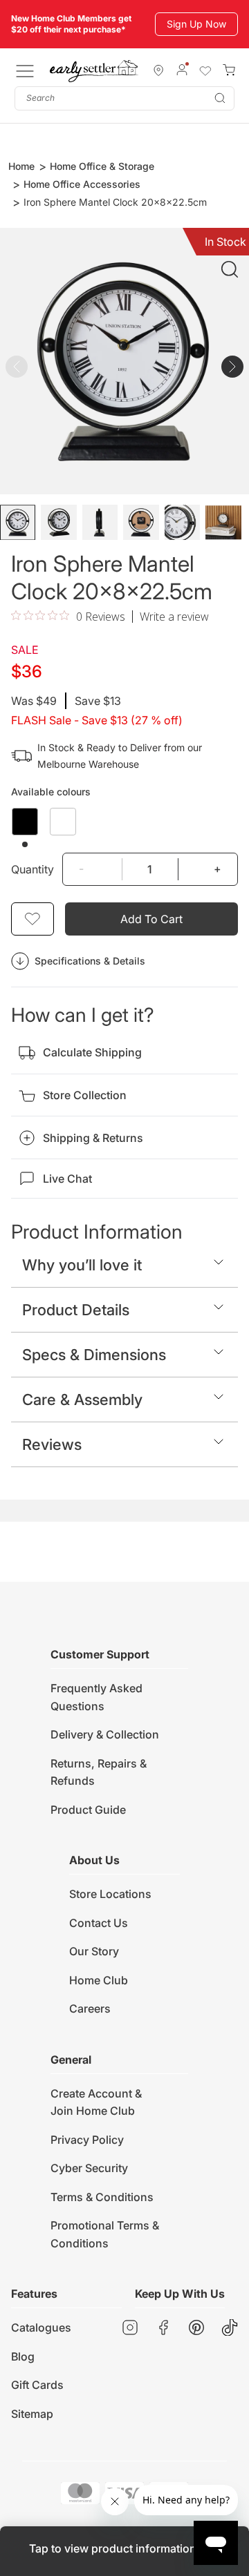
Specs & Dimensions (94, 1355)
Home (21, 166)
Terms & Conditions (102, 2197)
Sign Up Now (196, 24)
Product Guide (88, 1810)
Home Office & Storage (102, 166)
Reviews (52, 1444)
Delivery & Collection (105, 1734)
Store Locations (110, 1894)
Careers (90, 2008)
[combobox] (124, 98)
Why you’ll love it (82, 1265)
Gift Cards (37, 2385)
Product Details (76, 1310)
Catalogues (41, 2327)
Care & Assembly (82, 1400)
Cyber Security (89, 2168)
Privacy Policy (87, 2140)
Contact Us (99, 1923)
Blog (23, 2356)
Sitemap (32, 2414)
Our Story (94, 1951)
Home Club (99, 1980)
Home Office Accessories (82, 184)
